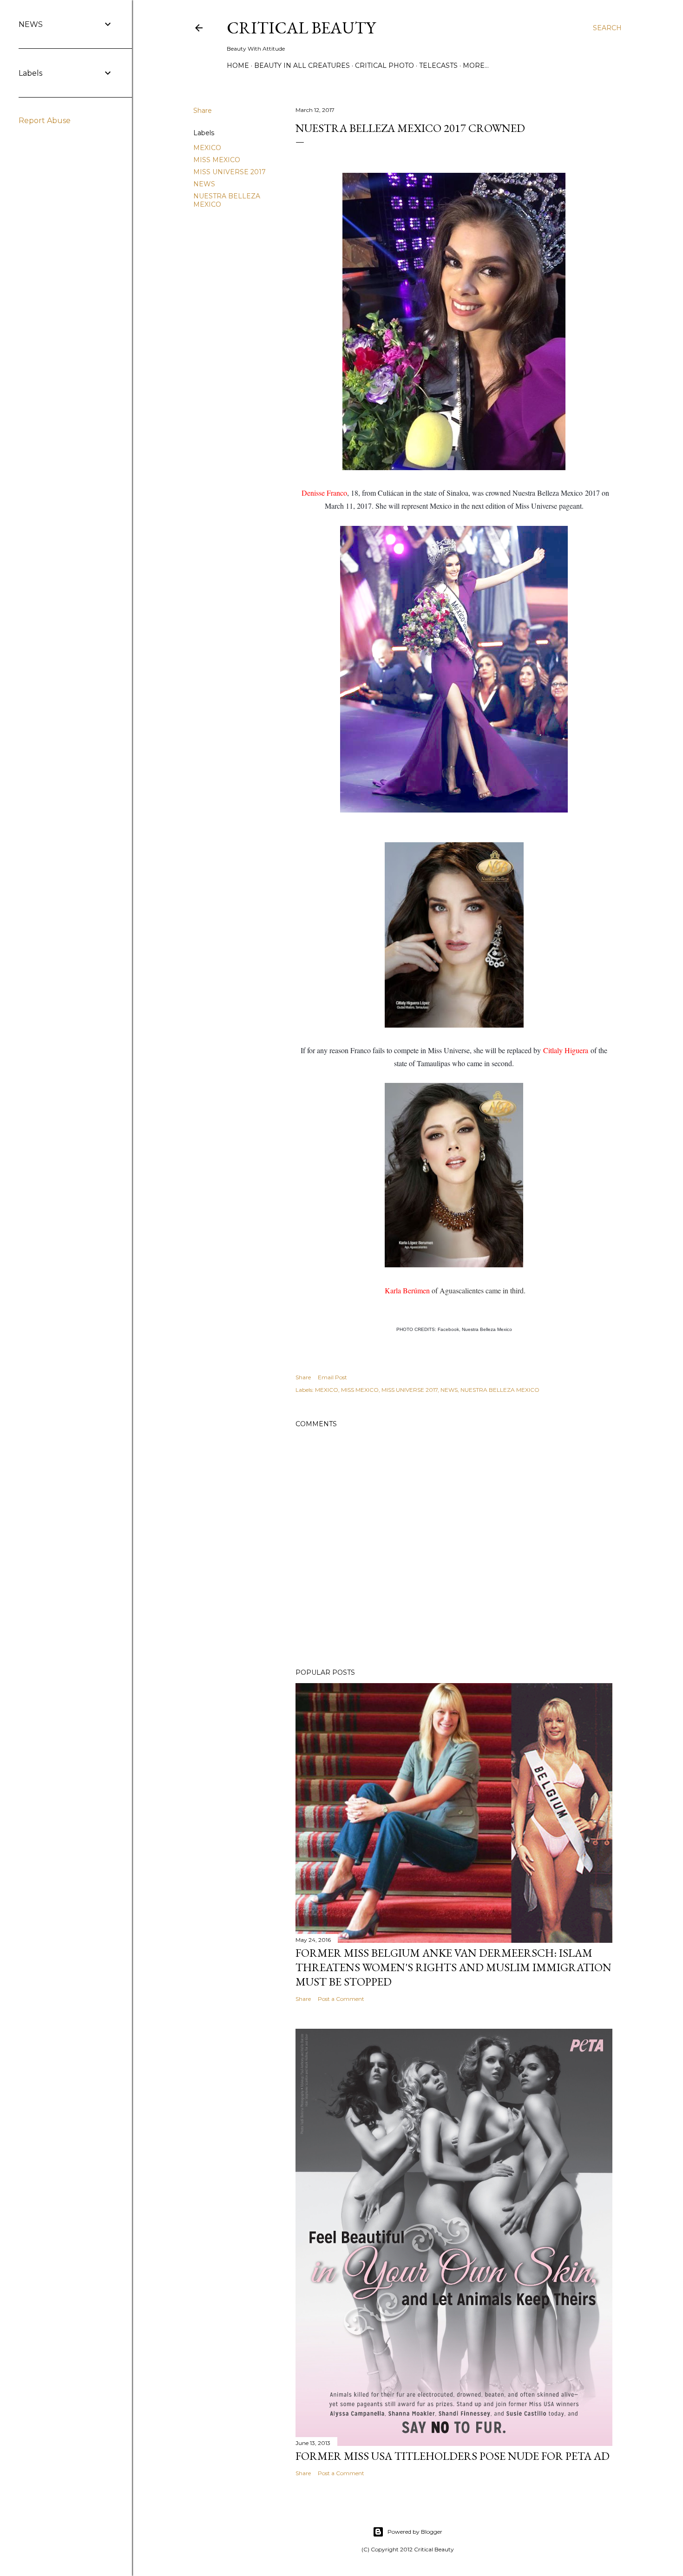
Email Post (332, 1377)
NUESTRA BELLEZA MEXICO (500, 1390)
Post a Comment (341, 1999)
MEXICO (207, 148)
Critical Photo (384, 66)
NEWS (204, 184)
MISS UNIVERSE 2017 (230, 172)
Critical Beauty (301, 28)
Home (238, 66)
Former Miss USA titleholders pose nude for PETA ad (453, 2456)
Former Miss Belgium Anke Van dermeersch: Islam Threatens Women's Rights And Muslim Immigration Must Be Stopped (453, 1967)
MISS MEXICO (217, 160)
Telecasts (438, 66)
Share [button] (203, 111)
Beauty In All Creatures (302, 66)
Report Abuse (45, 121)
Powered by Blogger (415, 2532)
